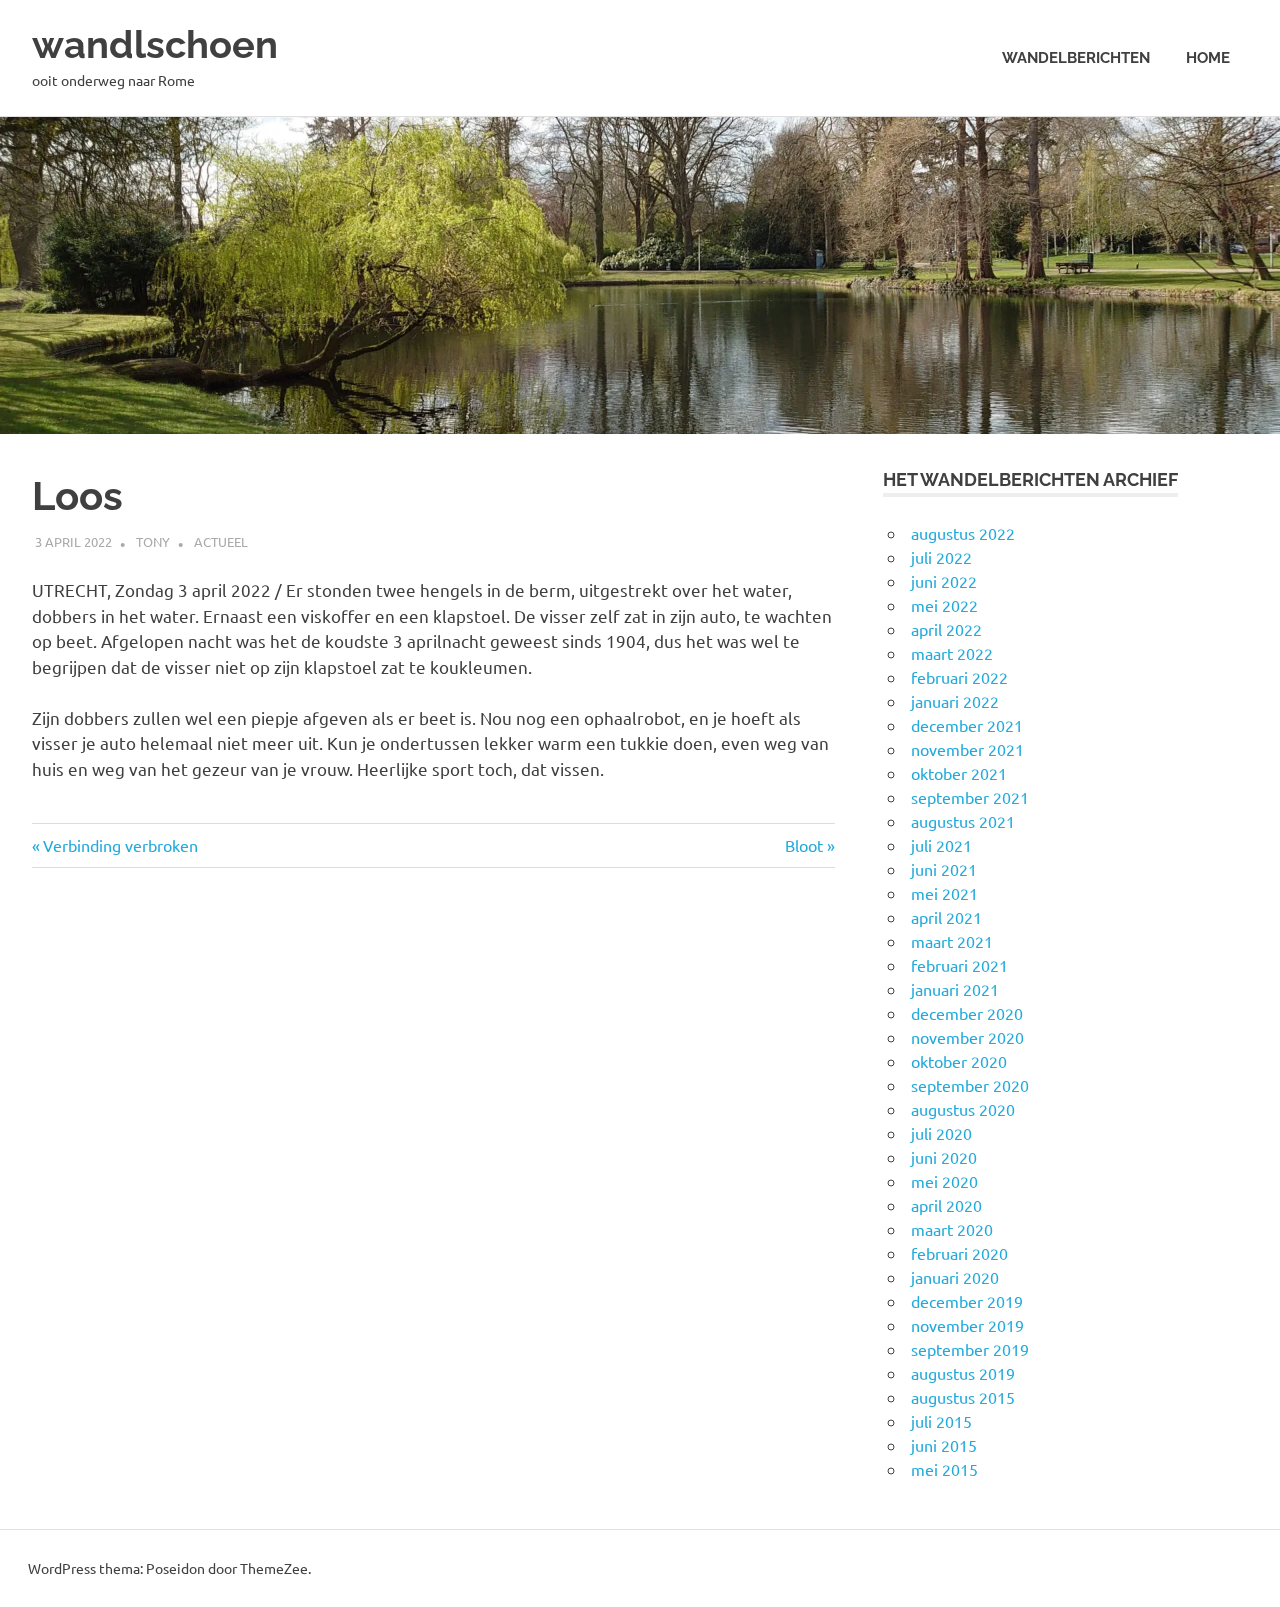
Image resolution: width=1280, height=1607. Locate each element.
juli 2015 (941, 1421)
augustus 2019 (963, 1373)
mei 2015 (944, 1469)
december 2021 (967, 725)
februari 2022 (959, 677)
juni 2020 (944, 1157)
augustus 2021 (963, 821)
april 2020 (946, 1205)
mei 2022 (944, 605)
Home (1208, 58)
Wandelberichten (1076, 58)
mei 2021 (944, 893)
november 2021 (967, 749)
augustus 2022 (963, 533)
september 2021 (970, 797)
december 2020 (967, 1013)
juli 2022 (941, 557)
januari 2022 (955, 701)
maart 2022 (952, 653)
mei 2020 (944, 1181)
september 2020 (970, 1085)
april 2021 (946, 917)
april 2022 (946, 629)
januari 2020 (955, 1277)
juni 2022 (944, 581)
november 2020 (967, 1037)
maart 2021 (952, 941)
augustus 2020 (963, 1109)
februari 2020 (959, 1253)
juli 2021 (941, 845)
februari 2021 (959, 965)
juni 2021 (944, 869)
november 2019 (967, 1325)
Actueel (221, 541)
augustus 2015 (963, 1397)
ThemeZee (274, 1568)
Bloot (810, 845)
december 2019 (967, 1301)
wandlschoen (155, 44)
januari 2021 (955, 989)
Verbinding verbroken (120, 845)
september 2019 (970, 1349)
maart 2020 (952, 1229)
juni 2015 (944, 1445)
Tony (153, 541)
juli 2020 (941, 1133)
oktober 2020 (959, 1061)
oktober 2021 (959, 773)
